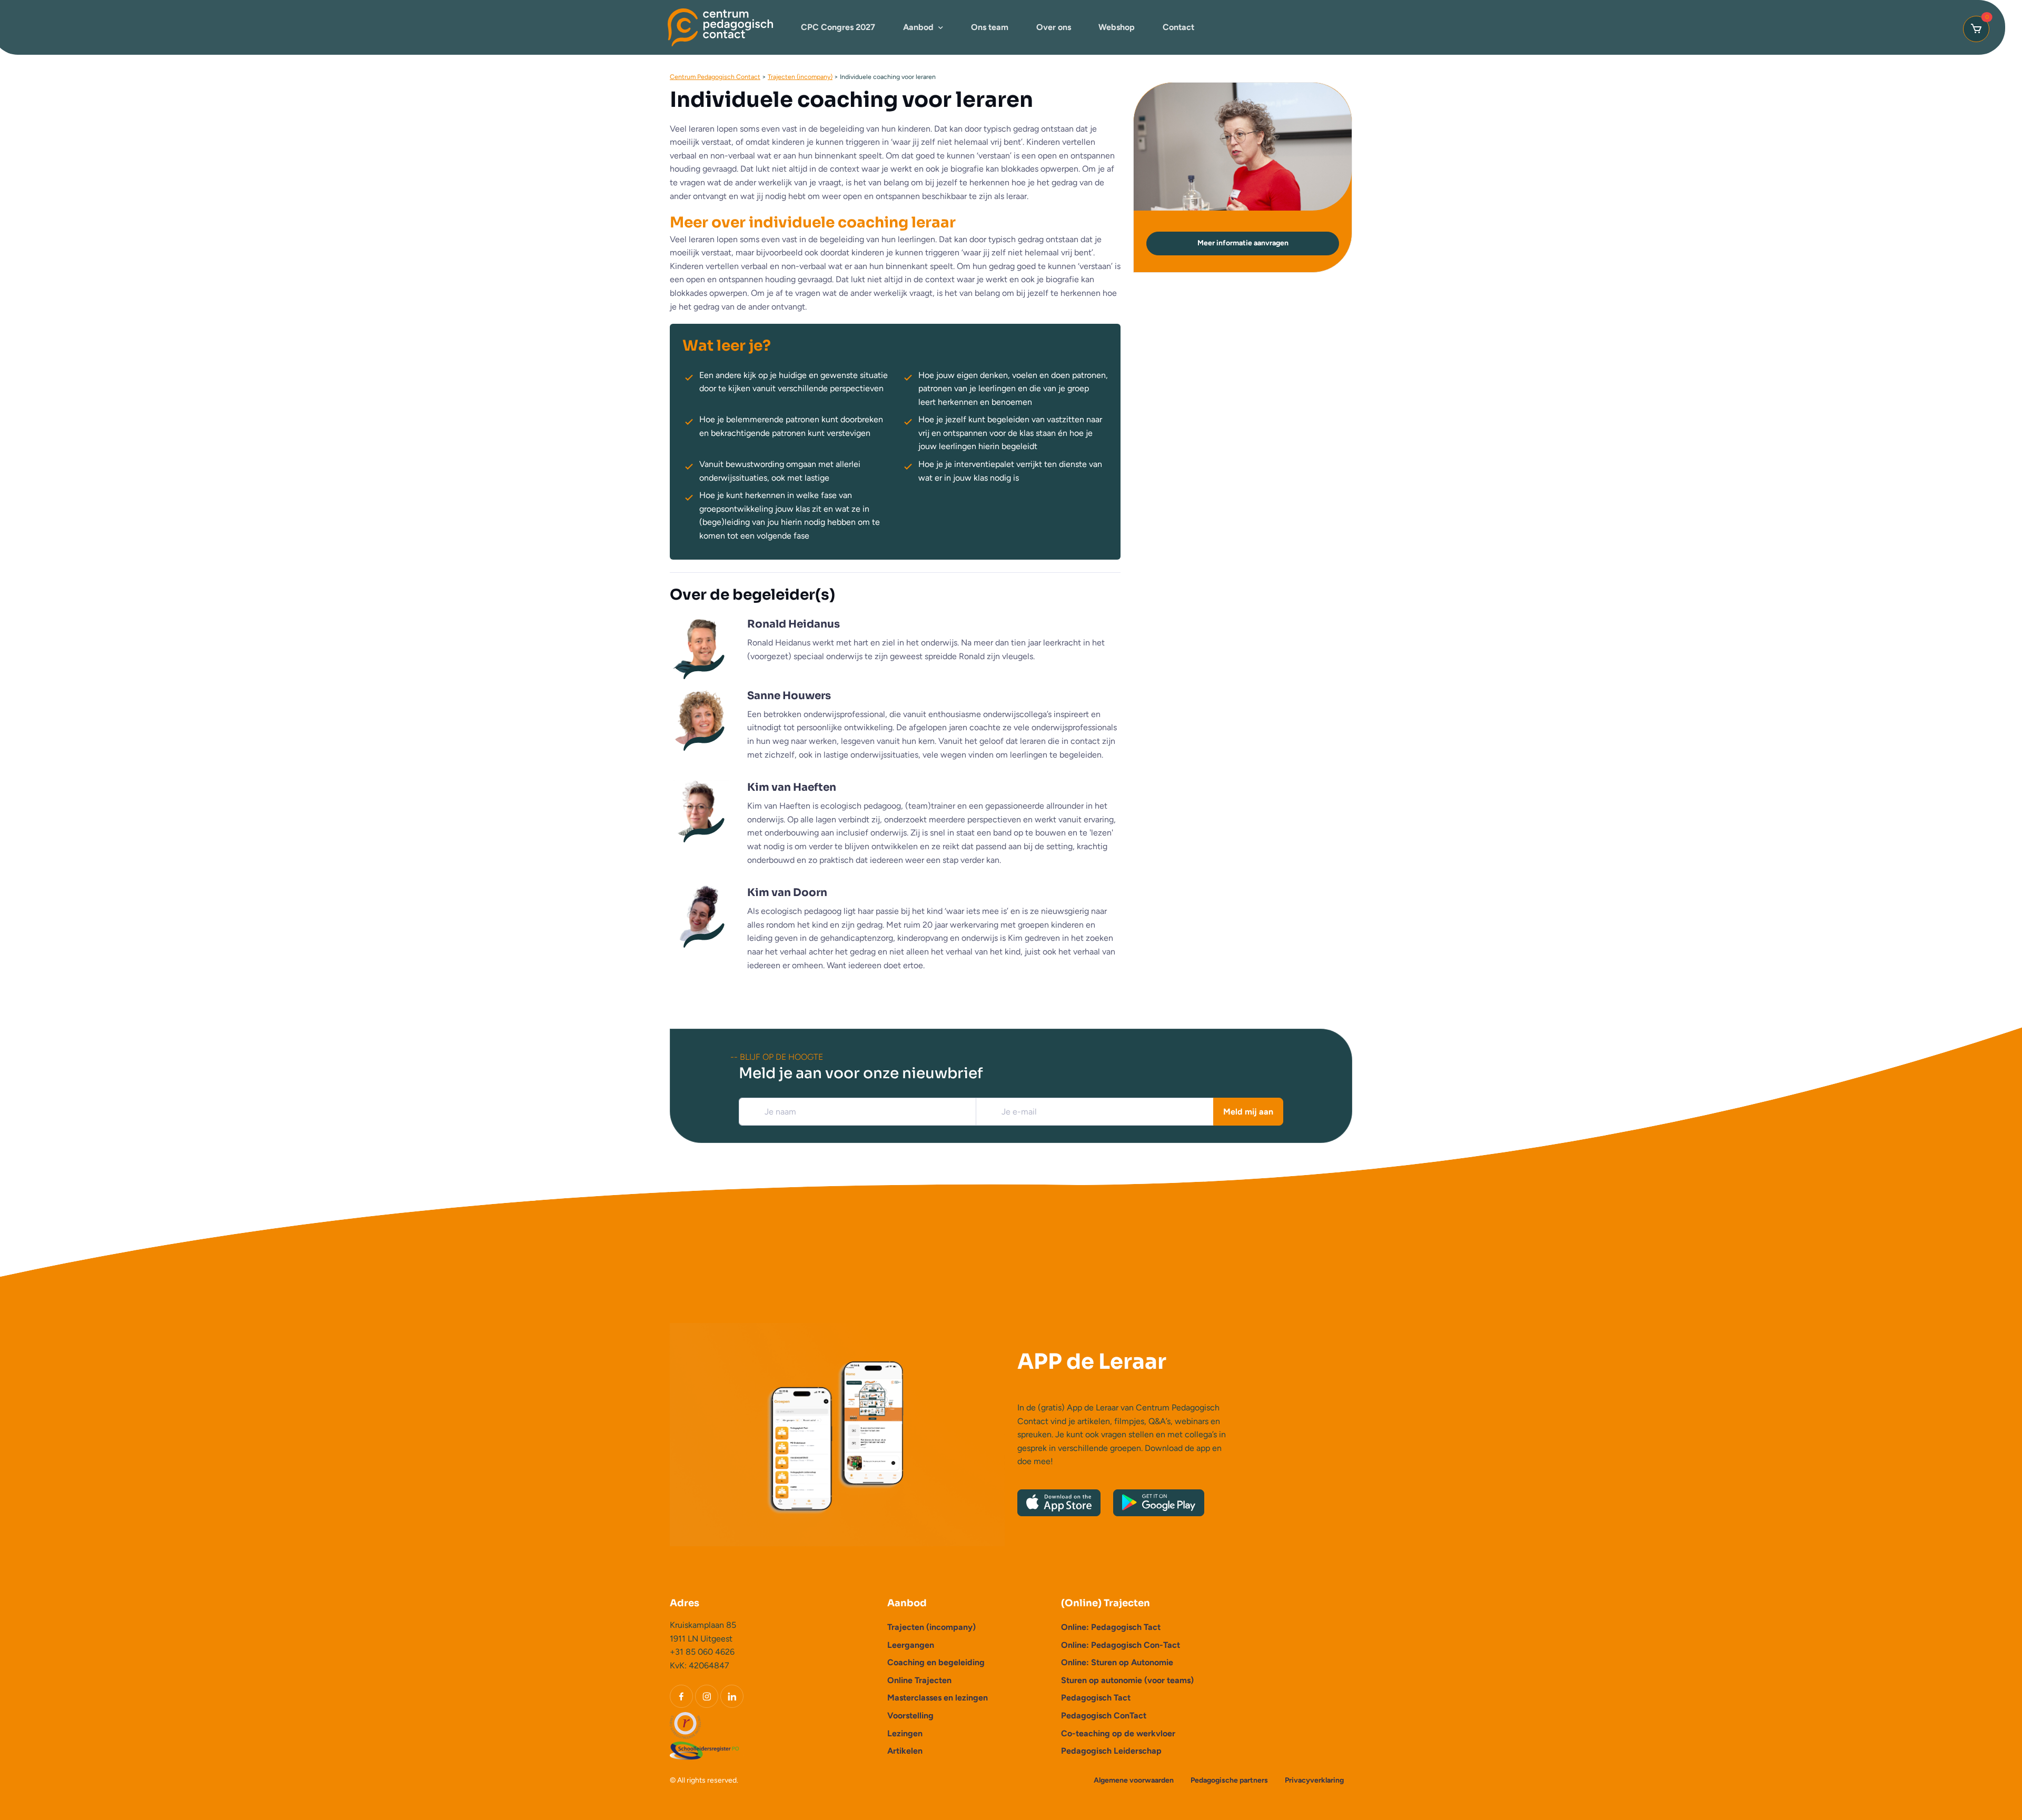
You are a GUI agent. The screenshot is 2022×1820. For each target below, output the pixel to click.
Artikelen (905, 1751)
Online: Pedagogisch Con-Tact (1121, 1645)
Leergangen (911, 1645)
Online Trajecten (919, 1680)
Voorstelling (910, 1715)
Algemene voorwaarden (1134, 1780)
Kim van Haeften (792, 787)
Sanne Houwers (789, 696)
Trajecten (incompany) (931, 1627)
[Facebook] (681, 1696)
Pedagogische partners (1229, 1780)
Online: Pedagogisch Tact (1111, 1627)
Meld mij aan (1248, 1112)
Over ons (1054, 27)
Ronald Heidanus (794, 624)
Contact (1178, 27)
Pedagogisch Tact (1096, 1698)
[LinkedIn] (732, 1696)
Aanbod (918, 27)
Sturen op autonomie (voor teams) (1127, 1680)
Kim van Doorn (787, 893)
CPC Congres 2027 (838, 27)
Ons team (990, 27)
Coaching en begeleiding (936, 1662)
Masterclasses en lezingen (938, 1698)
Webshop (1117, 27)
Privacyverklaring (1314, 1780)
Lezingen (905, 1733)
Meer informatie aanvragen (1243, 243)
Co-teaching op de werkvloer (1118, 1733)
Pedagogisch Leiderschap (1111, 1751)
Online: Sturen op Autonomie (1117, 1662)
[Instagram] (707, 1696)
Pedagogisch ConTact (1104, 1715)
